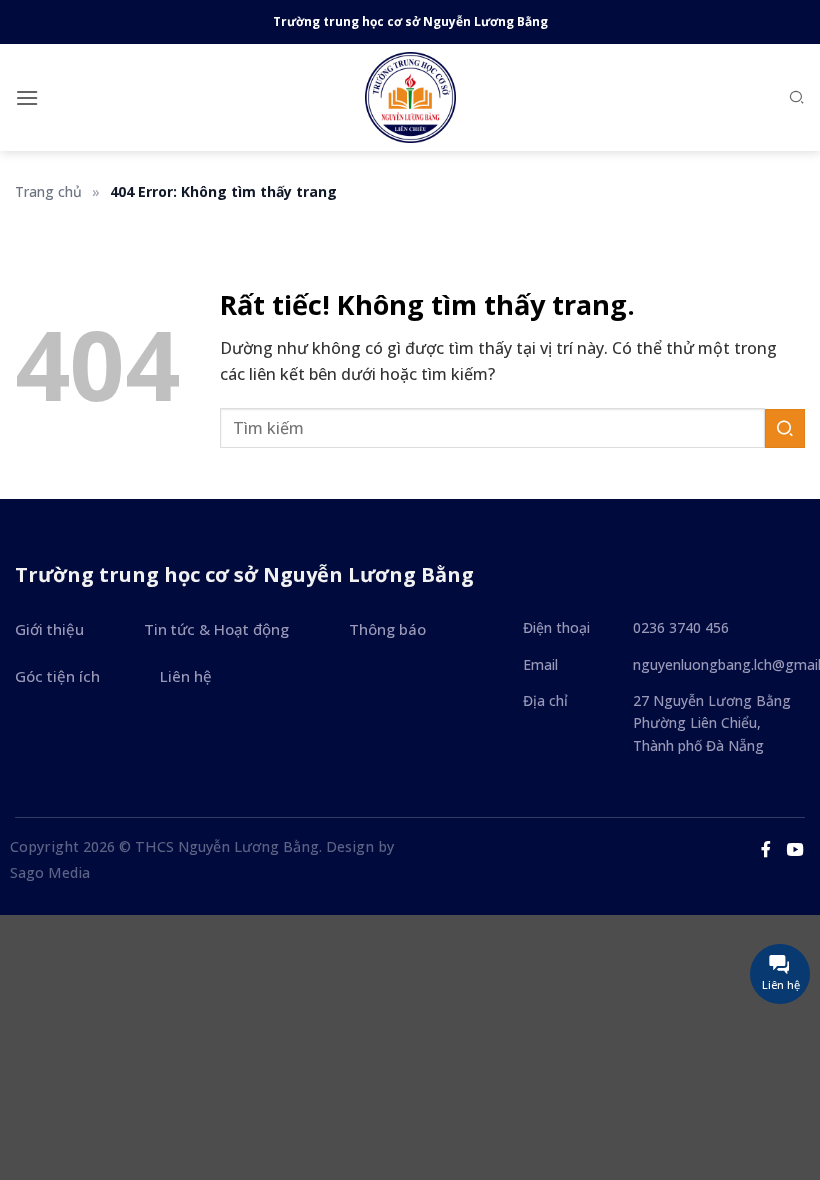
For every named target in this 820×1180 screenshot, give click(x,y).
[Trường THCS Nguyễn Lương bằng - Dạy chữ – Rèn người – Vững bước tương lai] (410, 97)
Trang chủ (48, 191)
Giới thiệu (49, 629)
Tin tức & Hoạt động (216, 629)
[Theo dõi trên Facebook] (766, 849)
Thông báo (387, 629)
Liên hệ (186, 676)
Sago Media (50, 872)
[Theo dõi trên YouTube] (795, 849)
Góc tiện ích (57, 676)
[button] (27, 97)
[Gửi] (785, 428)
